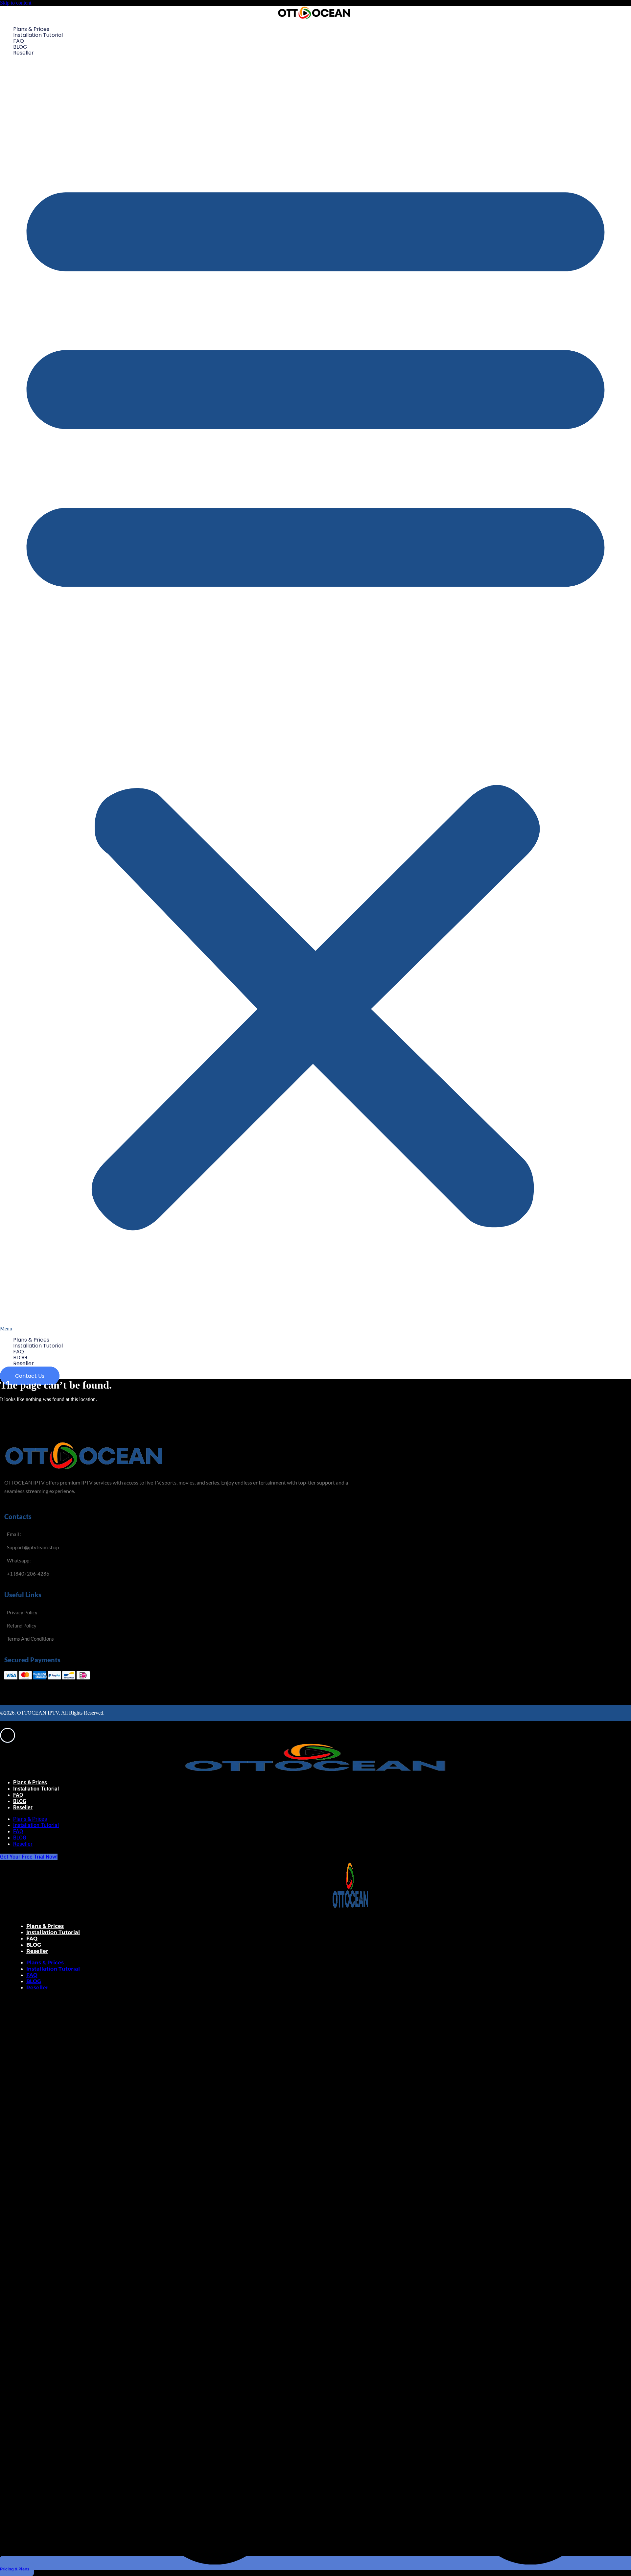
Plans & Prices (31, 29)
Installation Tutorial (38, 35)
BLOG (20, 47)
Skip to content (16, 3)
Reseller (23, 53)
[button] (315, 696)
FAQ (19, 41)
